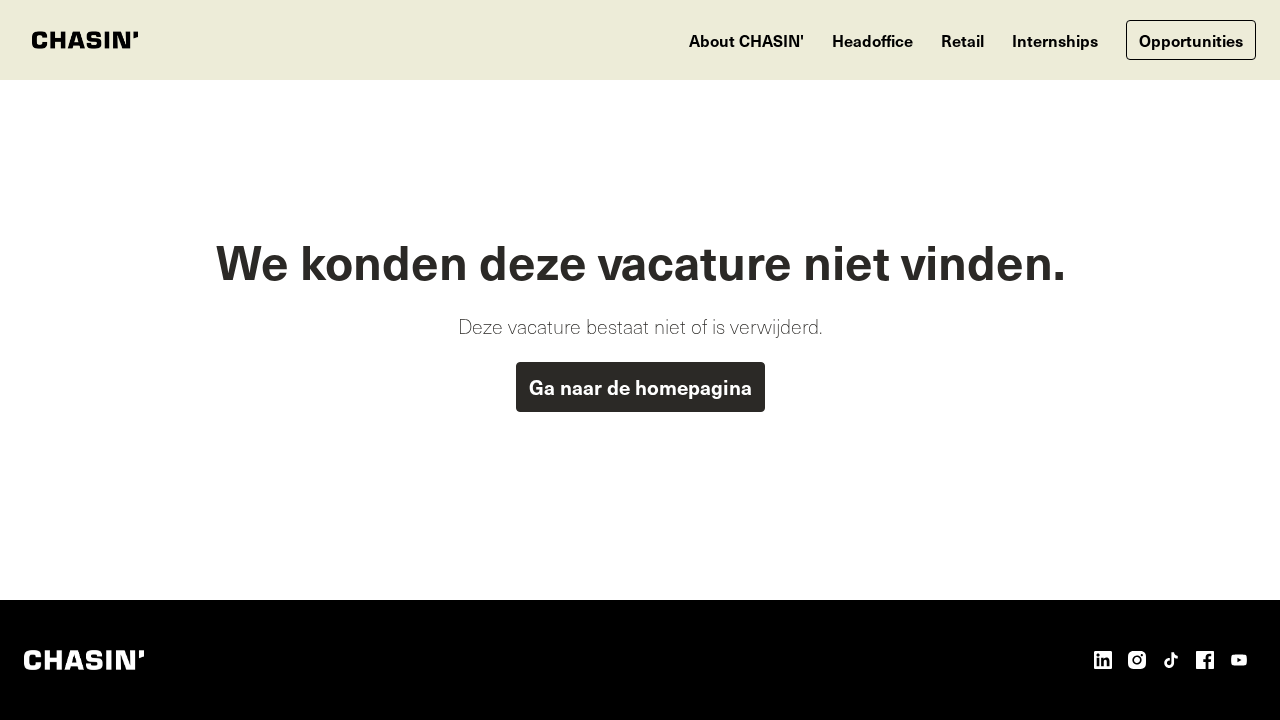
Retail (962, 40)
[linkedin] (1103, 660)
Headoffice (872, 40)
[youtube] (1239, 660)
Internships (1055, 40)
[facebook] (1205, 660)
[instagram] (1137, 660)
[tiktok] (1171, 660)
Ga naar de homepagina (640, 387)
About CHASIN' (746, 40)
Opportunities (1191, 40)
